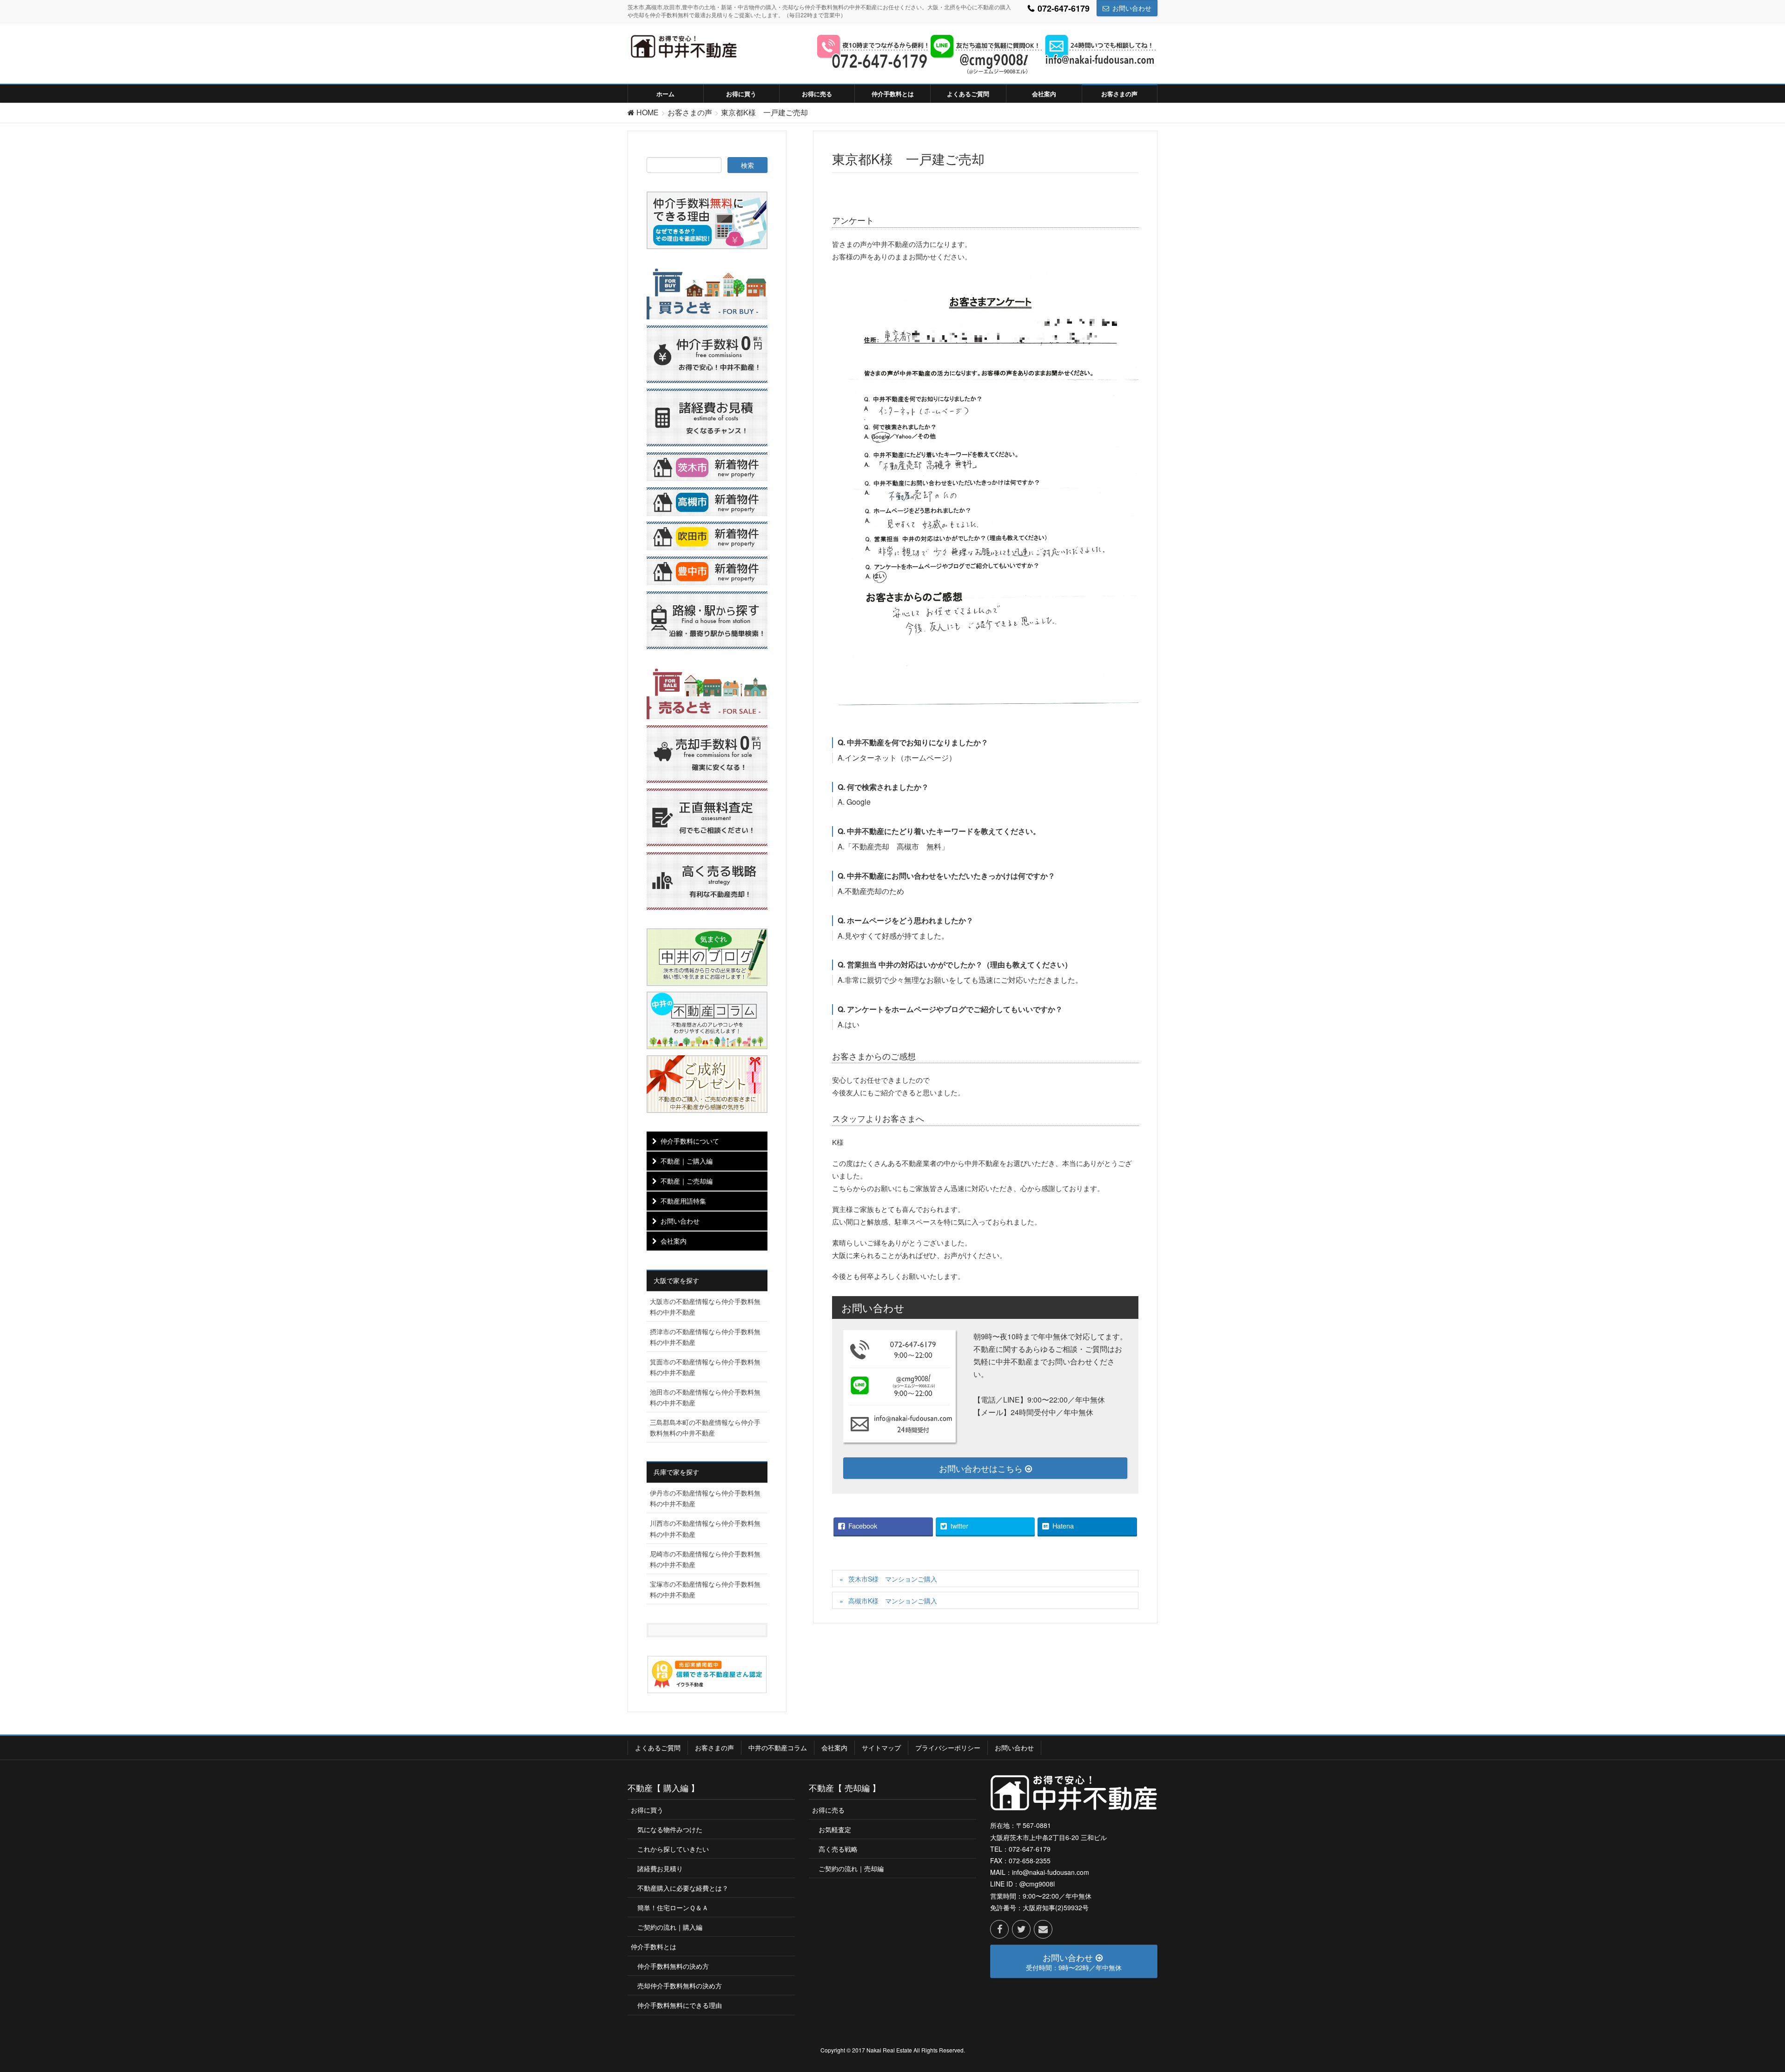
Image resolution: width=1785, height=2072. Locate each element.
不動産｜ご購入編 (687, 1161)
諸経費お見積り (660, 1868)
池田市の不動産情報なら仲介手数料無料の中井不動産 (705, 1397)
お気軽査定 (835, 1829)
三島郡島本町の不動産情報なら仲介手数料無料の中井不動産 (705, 1427)
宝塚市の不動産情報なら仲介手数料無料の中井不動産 (705, 1589)
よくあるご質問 (658, 1748)
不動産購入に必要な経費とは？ (683, 1888)
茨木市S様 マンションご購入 (893, 1579)
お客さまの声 (714, 1748)
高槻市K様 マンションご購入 (893, 1601)
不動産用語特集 (683, 1201)
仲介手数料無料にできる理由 (680, 2005)
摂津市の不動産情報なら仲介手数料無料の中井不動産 (705, 1337)
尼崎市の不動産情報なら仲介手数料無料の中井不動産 (705, 1559)
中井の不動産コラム (778, 1748)
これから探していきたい (673, 1849)
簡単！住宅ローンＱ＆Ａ (673, 1907)
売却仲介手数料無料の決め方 (680, 1986)
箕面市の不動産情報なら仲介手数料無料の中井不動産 (705, 1367)
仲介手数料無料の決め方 (673, 1966)
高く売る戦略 (838, 1849)
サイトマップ (881, 1748)
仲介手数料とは (654, 1946)
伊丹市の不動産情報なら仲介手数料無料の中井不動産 (705, 1498)
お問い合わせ (1132, 8)
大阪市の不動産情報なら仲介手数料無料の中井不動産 (705, 1307)
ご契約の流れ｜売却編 (851, 1868)
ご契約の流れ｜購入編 (670, 1927)
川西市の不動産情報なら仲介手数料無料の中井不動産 (705, 1528)
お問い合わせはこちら (982, 1468)
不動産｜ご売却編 (687, 1181)
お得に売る (828, 1810)
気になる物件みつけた (670, 1829)
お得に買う (647, 1810)
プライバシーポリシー (948, 1748)
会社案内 (674, 1241)
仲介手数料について (690, 1141)
